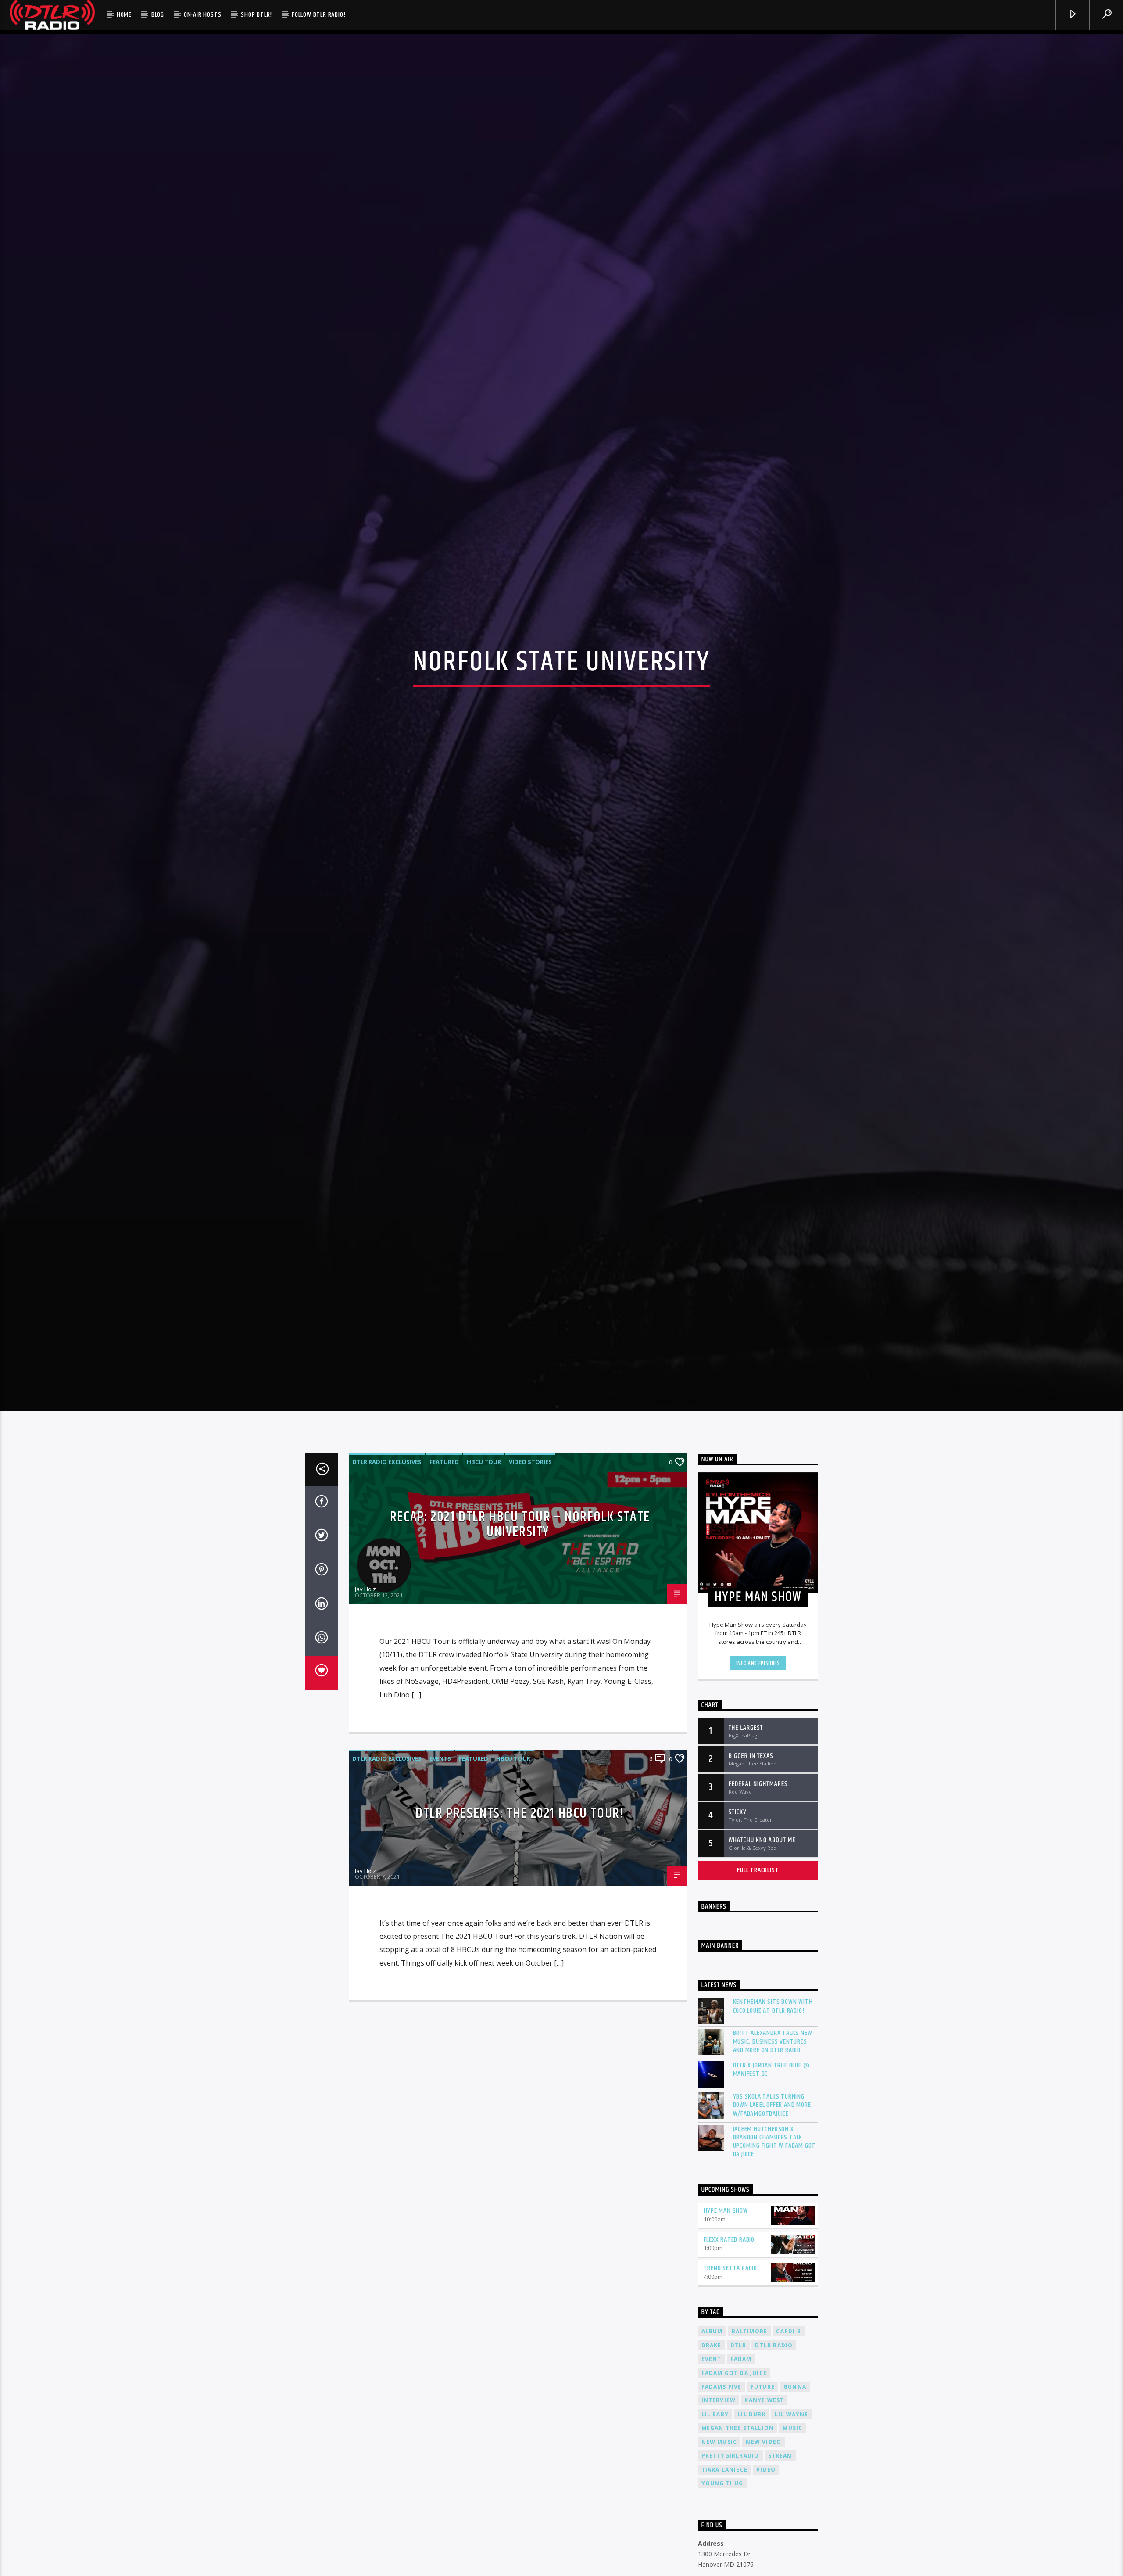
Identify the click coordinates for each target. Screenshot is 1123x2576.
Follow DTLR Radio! (318, 15)
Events (440, 1780)
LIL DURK (752, 2436)
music (792, 2449)
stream (780, 2477)
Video (766, 2491)
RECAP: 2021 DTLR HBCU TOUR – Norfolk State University (520, 1546)
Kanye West (764, 2422)
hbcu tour (484, 1483)
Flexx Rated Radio (729, 2261)
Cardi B (788, 2353)
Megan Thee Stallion (738, 2449)
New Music (719, 2463)
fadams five (722, 2408)
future (763, 2408)
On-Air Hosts (203, 15)
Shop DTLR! (256, 15)
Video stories (530, 1483)
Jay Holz (365, 1611)
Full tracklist (758, 1892)
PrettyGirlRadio (730, 2477)
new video (764, 2463)
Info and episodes (758, 1685)
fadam (741, 2380)
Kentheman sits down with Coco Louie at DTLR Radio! (773, 2028)
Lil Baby (715, 2436)
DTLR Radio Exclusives (387, 1483)
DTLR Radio (774, 2367)
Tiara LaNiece (725, 2491)
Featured (444, 1483)
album (712, 2353)
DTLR (739, 2367)
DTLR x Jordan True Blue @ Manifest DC (771, 2091)
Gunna (795, 2408)
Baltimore (750, 2353)
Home (124, 15)
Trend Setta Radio (731, 2290)
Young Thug (722, 2505)
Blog (158, 15)
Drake (712, 2367)
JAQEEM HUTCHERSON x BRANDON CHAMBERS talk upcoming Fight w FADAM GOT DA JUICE (774, 2163)
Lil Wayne (792, 2436)
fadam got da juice (734, 2395)
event (712, 2380)
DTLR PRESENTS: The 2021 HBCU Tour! (520, 1835)
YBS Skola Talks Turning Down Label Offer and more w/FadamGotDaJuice (772, 2127)
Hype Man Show (726, 2232)
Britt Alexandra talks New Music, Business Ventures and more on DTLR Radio (773, 2063)
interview (719, 2422)
